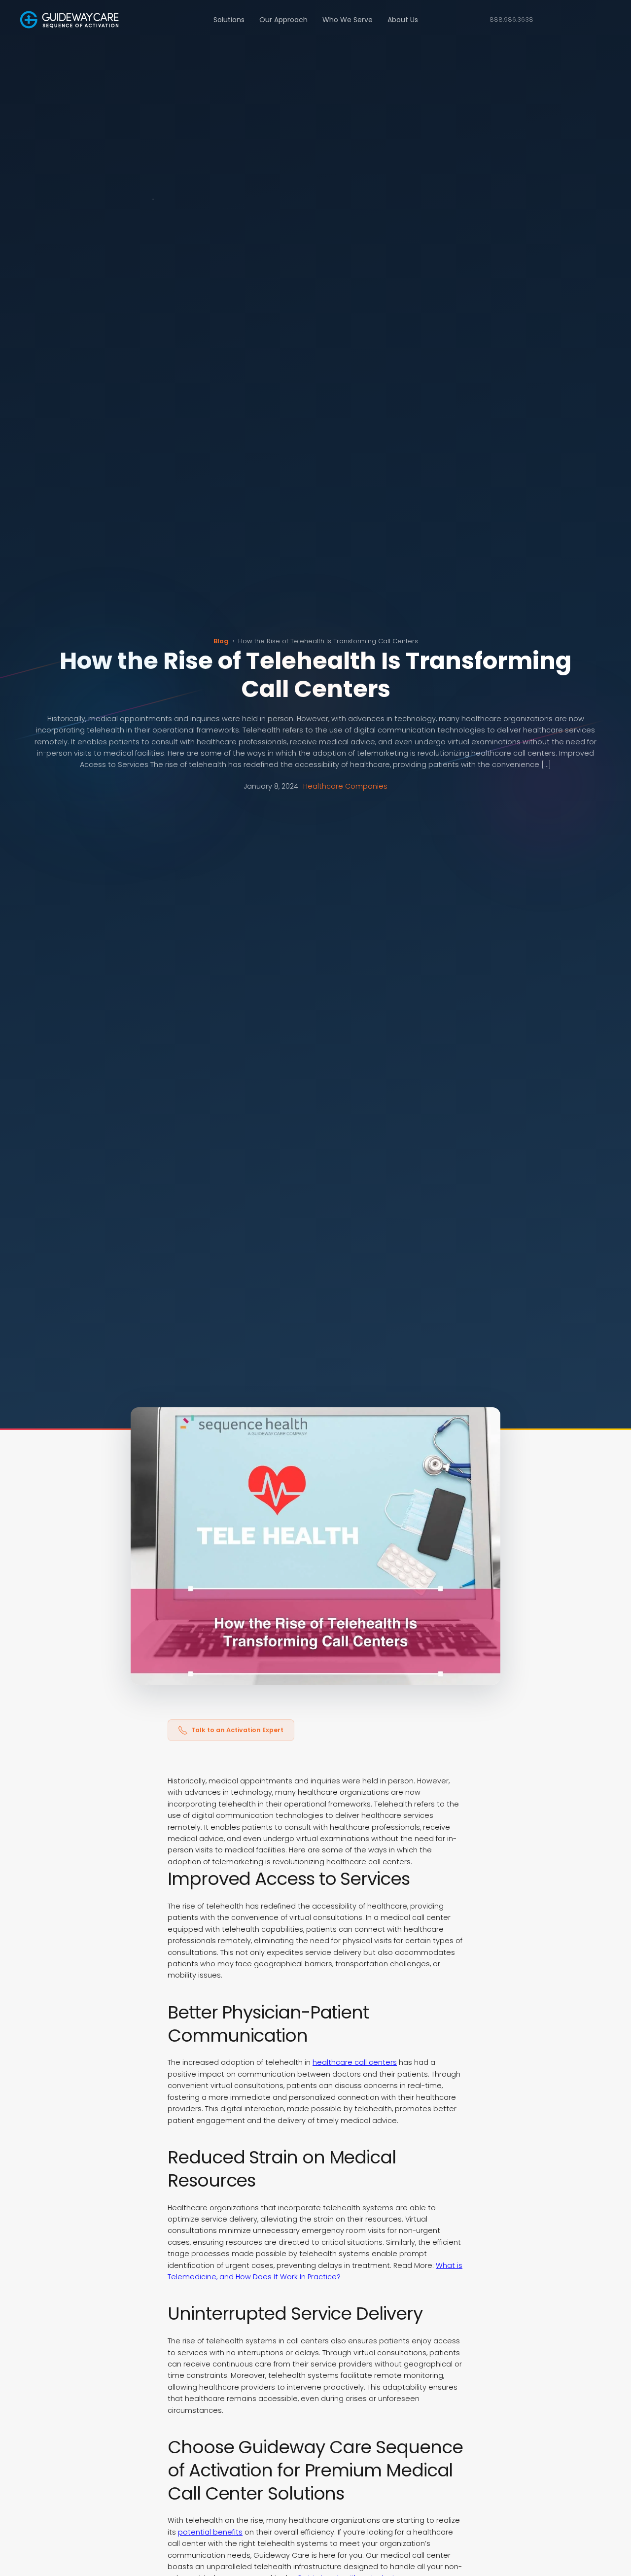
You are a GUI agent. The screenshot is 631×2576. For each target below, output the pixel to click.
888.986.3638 (511, 19)
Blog (221, 641)
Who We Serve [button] (348, 20)
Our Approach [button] (283, 20)
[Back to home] (69, 20)
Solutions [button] (229, 20)
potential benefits (210, 2532)
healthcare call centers (355, 2062)
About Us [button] (403, 20)
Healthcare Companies (345, 786)
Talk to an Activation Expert (237, 1730)
